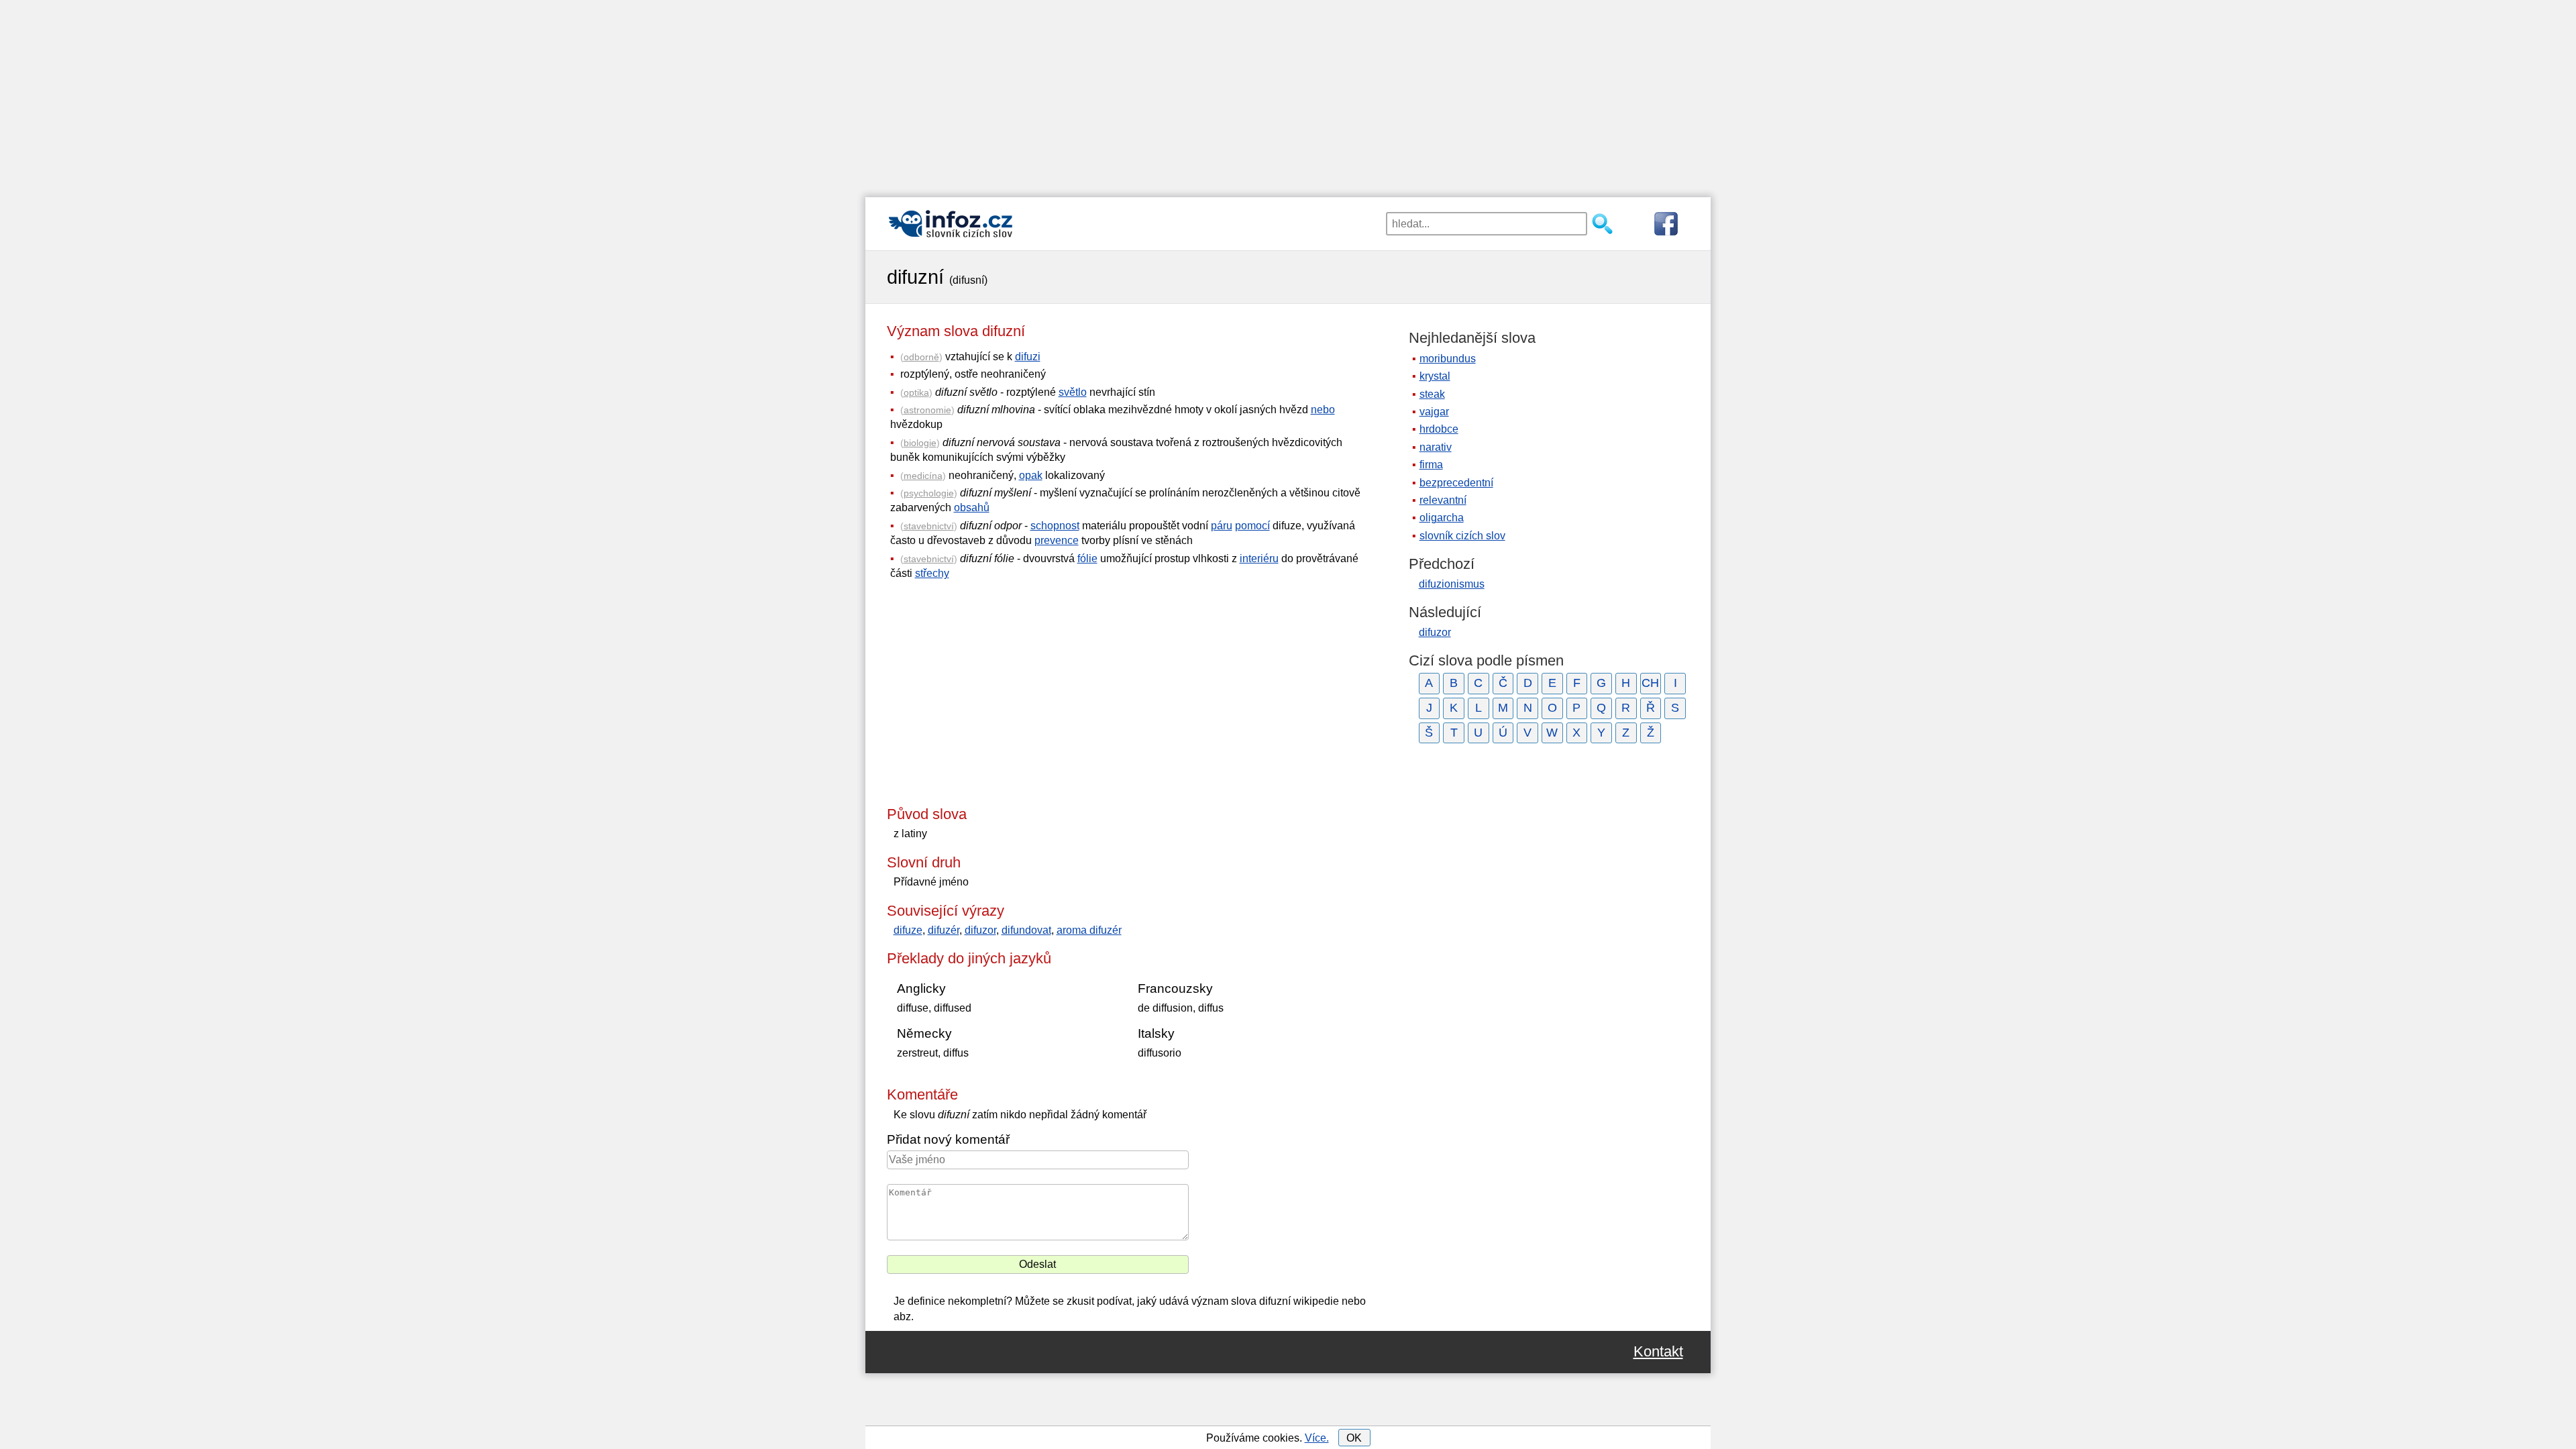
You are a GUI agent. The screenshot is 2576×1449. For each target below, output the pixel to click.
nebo (1323, 410)
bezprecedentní (1456, 483)
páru (1222, 526)
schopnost (1055, 526)
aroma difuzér (1089, 930)
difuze (908, 930)
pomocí (1252, 526)
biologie (920, 443)
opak (1031, 475)
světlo (1073, 392)
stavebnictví (929, 526)
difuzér (944, 930)
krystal (1435, 376)
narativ (1436, 447)
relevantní (1443, 500)
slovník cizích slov (1462, 536)
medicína (923, 476)
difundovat (1026, 930)
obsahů (972, 507)
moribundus (1448, 359)
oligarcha (1442, 518)
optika (916, 392)
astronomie (927, 410)
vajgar (1434, 412)
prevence (1057, 540)
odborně (921, 357)
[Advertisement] (1288, 94)
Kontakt (1658, 1352)
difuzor (980, 930)
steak (1432, 394)
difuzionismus (1452, 584)
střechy (932, 573)
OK (1354, 1438)
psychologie (929, 493)
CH (1650, 683)
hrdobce (1439, 429)
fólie (1087, 558)
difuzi (1028, 357)
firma (1431, 465)
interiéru (1259, 558)
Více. (1317, 1438)
